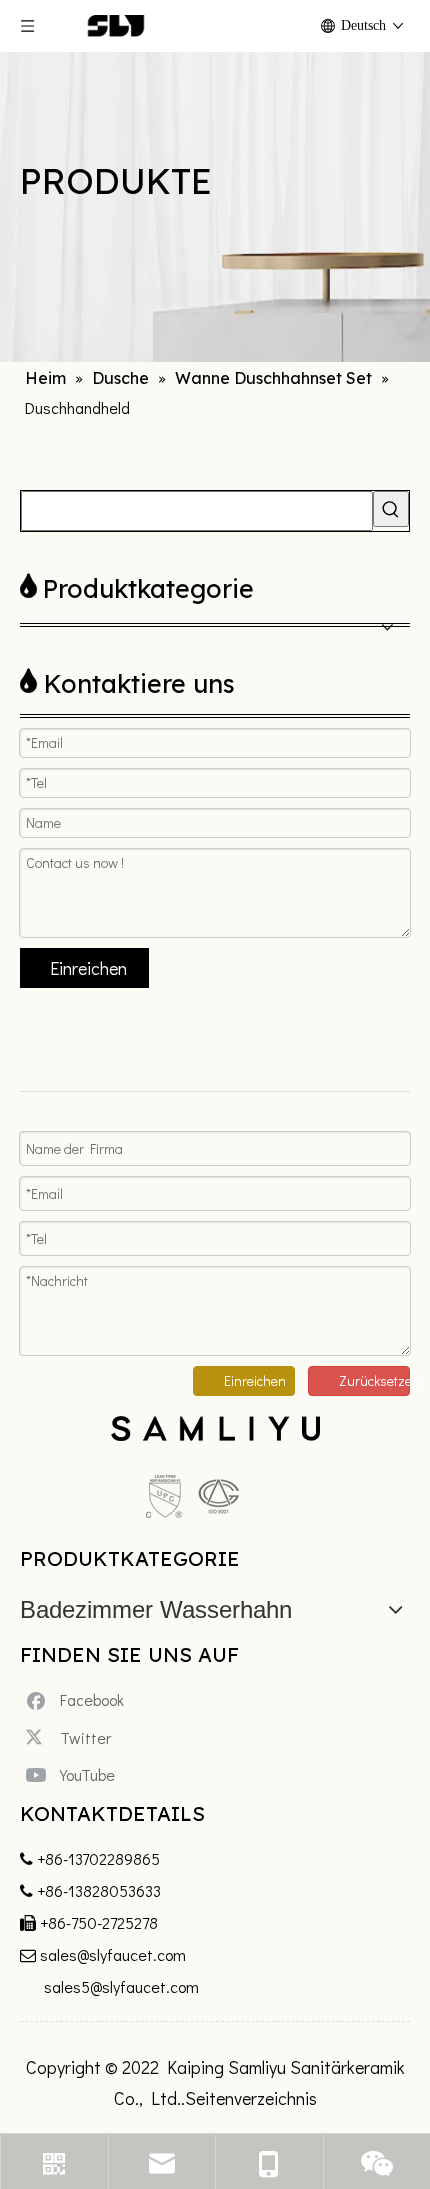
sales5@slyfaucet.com (121, 1986)
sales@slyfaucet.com (113, 1954)
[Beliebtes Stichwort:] (391, 509)
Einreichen (88, 968)
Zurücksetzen (374, 1380)
